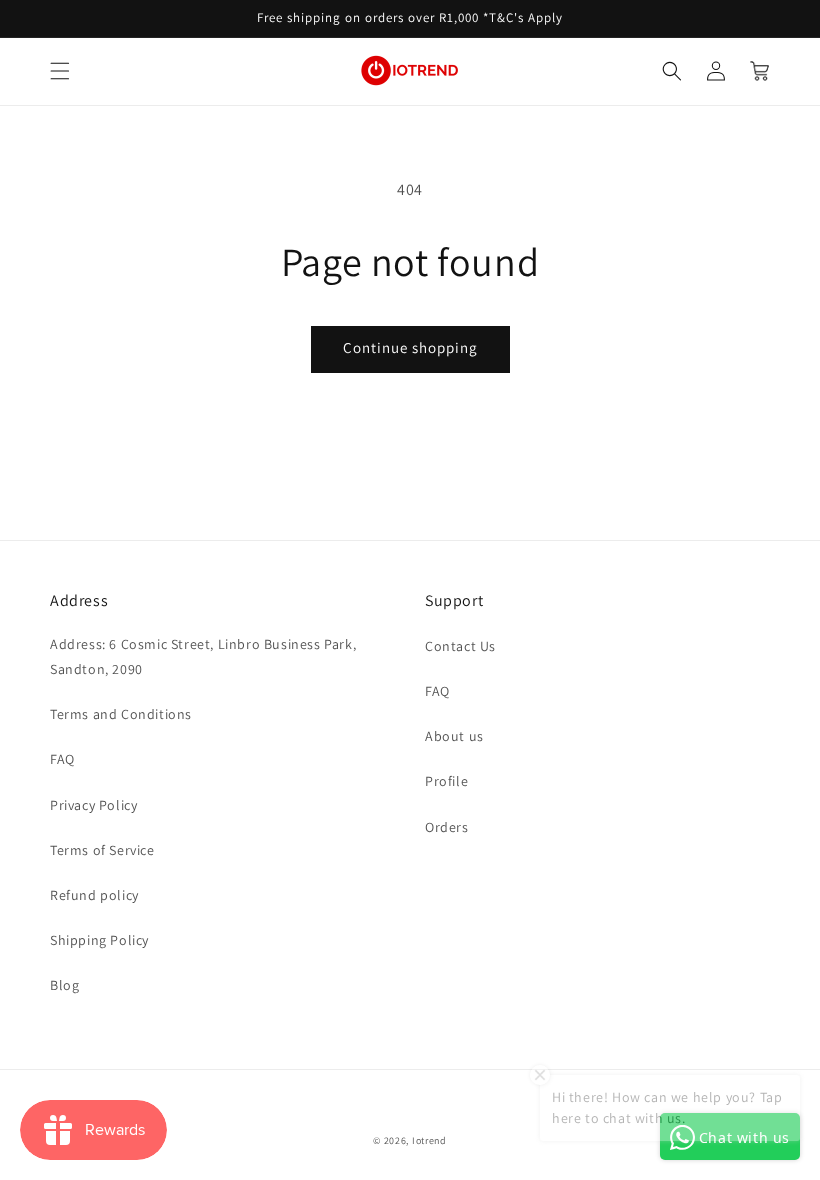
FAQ (62, 759)
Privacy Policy (93, 805)
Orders (447, 827)
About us (454, 736)
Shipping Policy (99, 940)
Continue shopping (410, 347)
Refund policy (94, 895)
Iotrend (429, 1140)
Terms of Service (102, 850)
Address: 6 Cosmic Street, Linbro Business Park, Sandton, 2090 (203, 656)
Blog (64, 985)
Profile (446, 781)
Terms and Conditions (121, 714)
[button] (60, 71)
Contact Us (460, 646)
